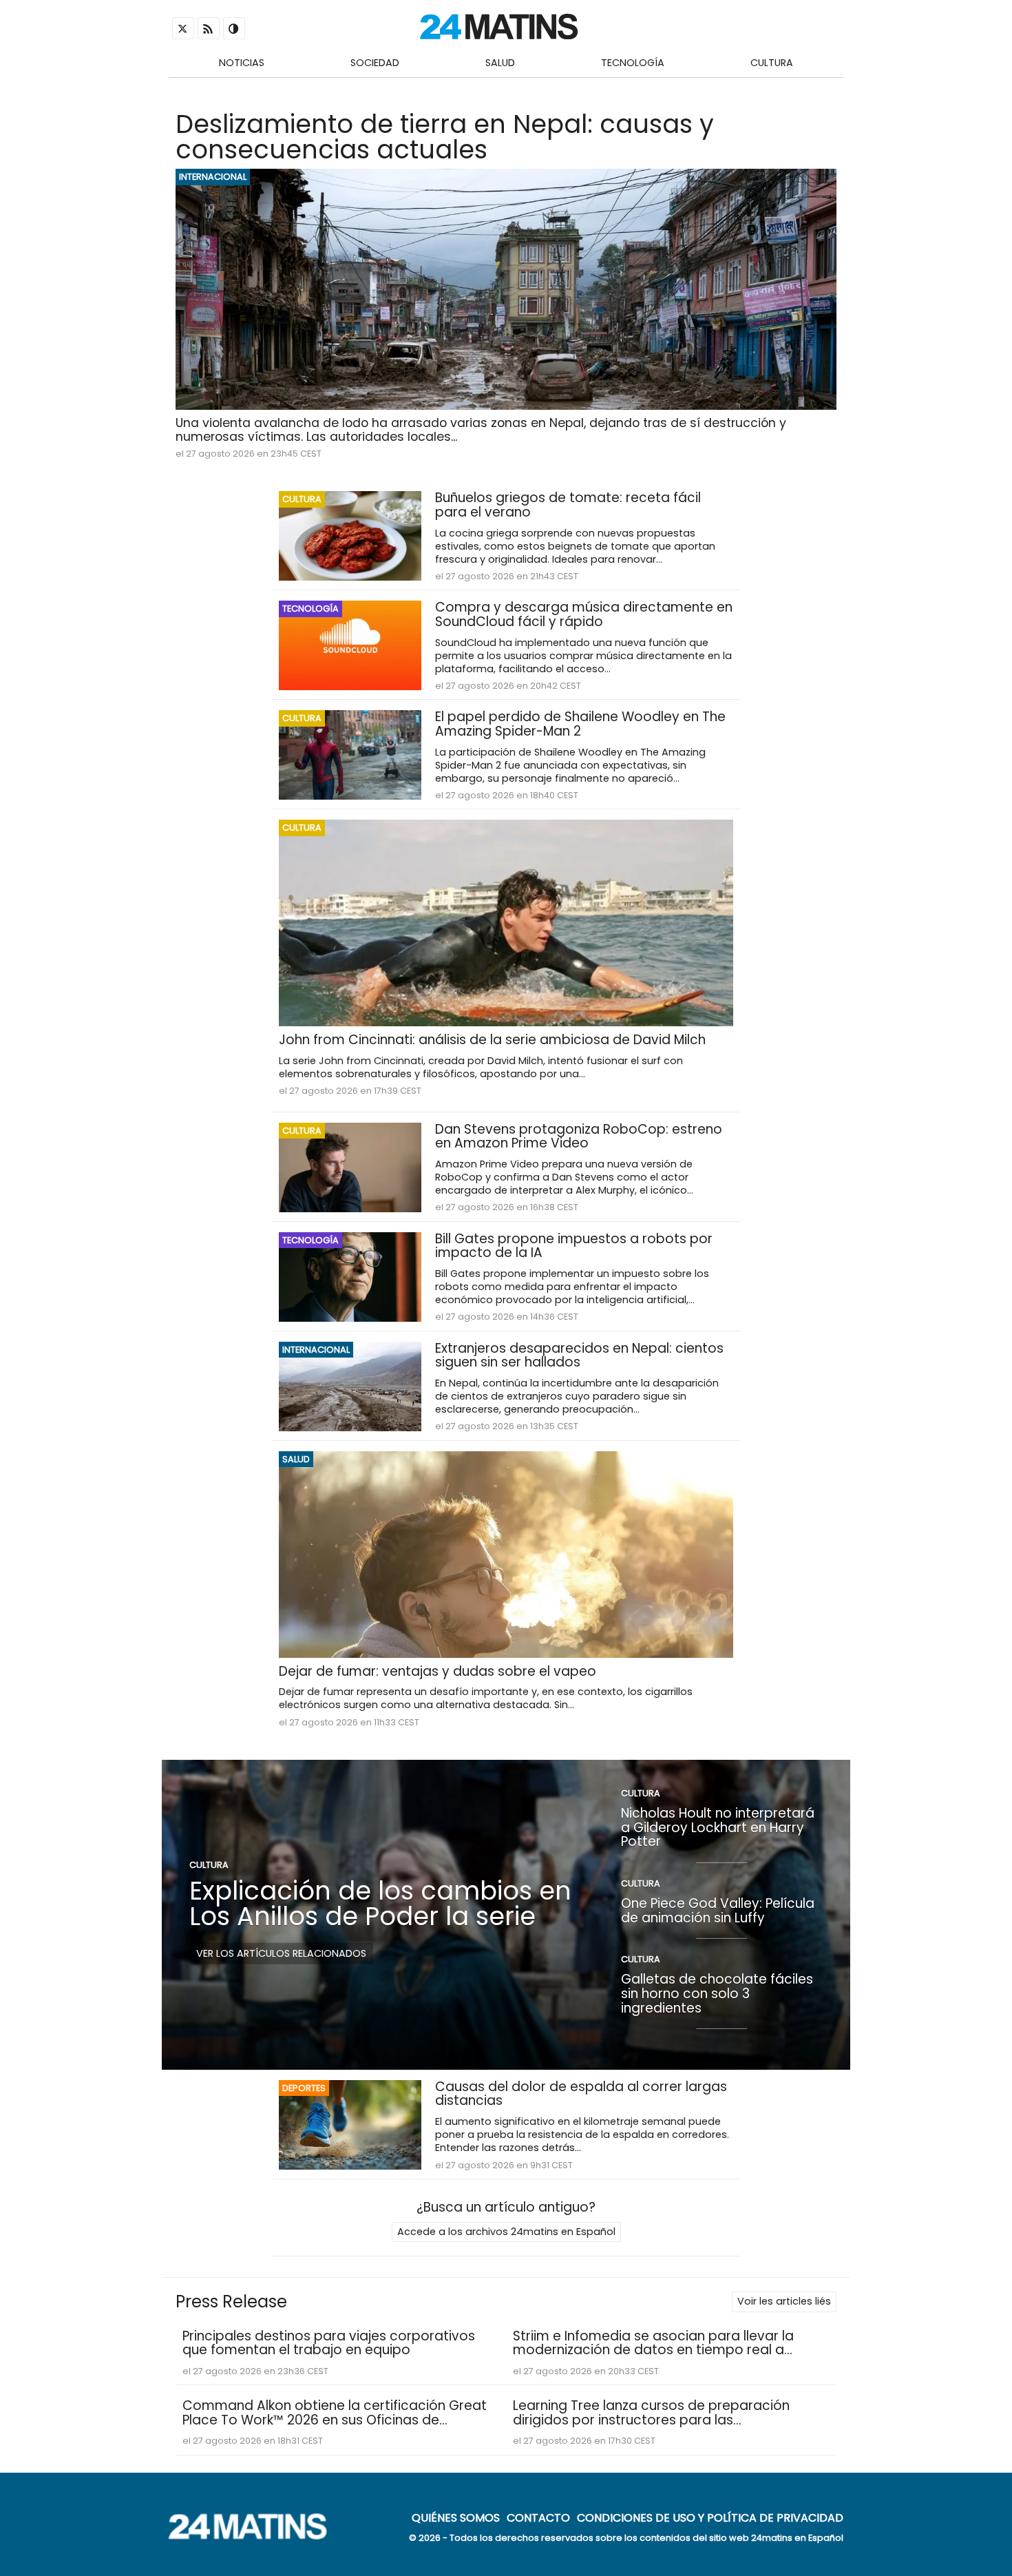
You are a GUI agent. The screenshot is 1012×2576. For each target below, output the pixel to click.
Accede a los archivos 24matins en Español (506, 2232)
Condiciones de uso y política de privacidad (710, 2517)
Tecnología (633, 63)
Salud (500, 63)
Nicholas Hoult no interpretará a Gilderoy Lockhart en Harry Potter (718, 1827)
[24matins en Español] (255, 2536)
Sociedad (375, 63)
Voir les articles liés (784, 2301)
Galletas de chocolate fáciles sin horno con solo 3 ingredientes (717, 1993)
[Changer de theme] (234, 28)
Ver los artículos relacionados (281, 1953)
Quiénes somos (456, 2517)
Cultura (772, 63)
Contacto (538, 2517)
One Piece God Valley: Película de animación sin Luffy (718, 1911)
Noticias (242, 63)
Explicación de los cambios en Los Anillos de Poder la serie (380, 1903)
